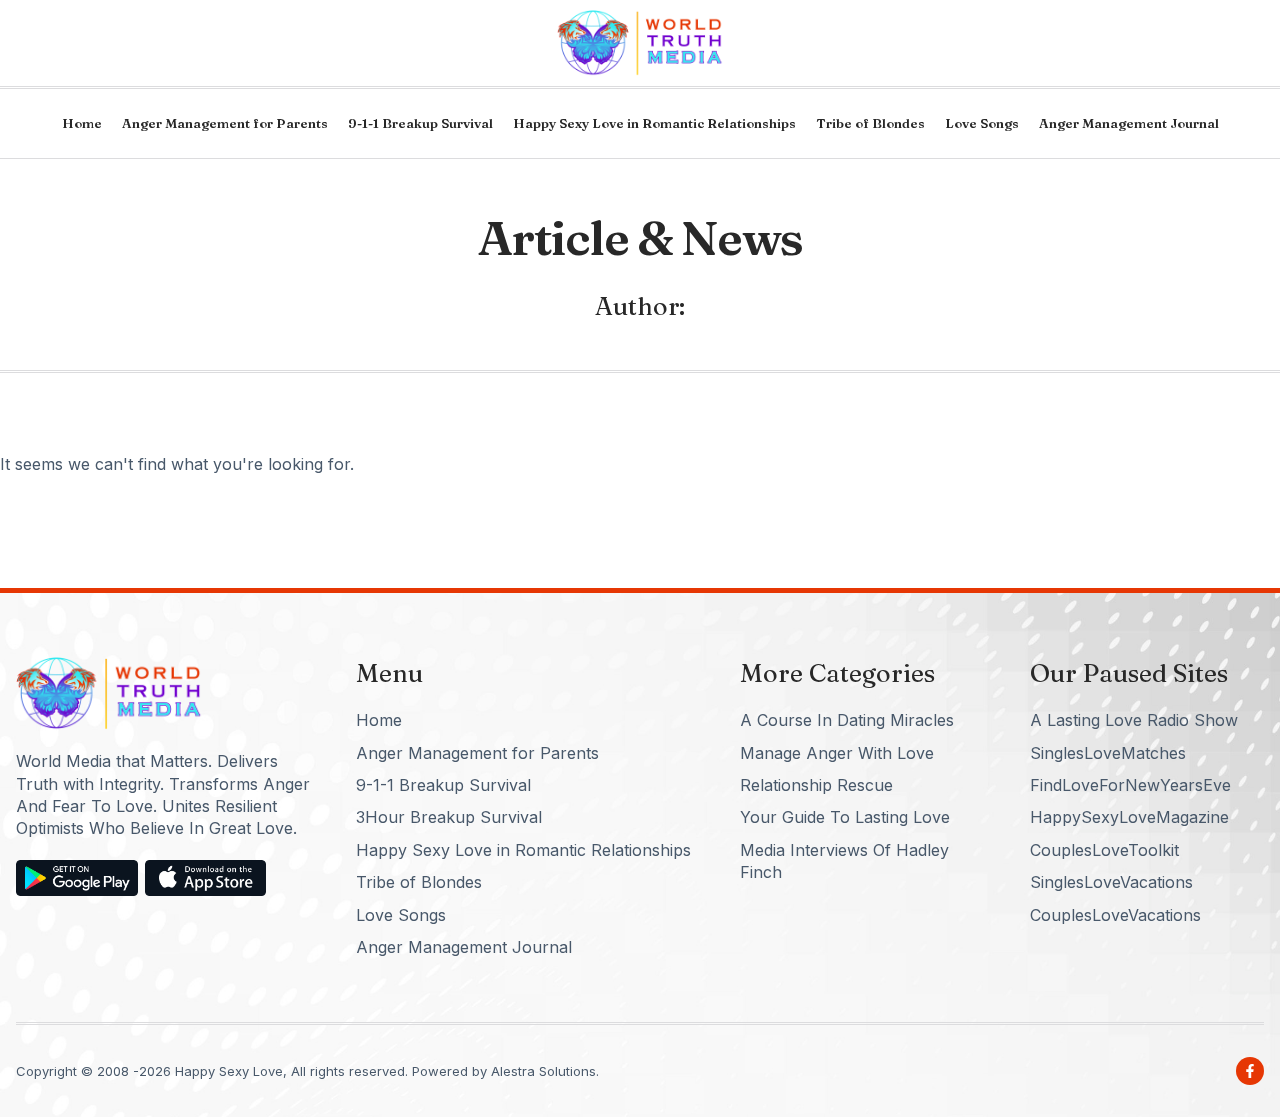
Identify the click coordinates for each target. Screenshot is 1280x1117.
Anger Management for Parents (225, 123)
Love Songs (982, 123)
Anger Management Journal (1129, 123)
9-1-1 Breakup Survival (420, 123)
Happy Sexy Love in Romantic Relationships (654, 123)
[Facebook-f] (1250, 1071)
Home (82, 123)
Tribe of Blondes (870, 123)
